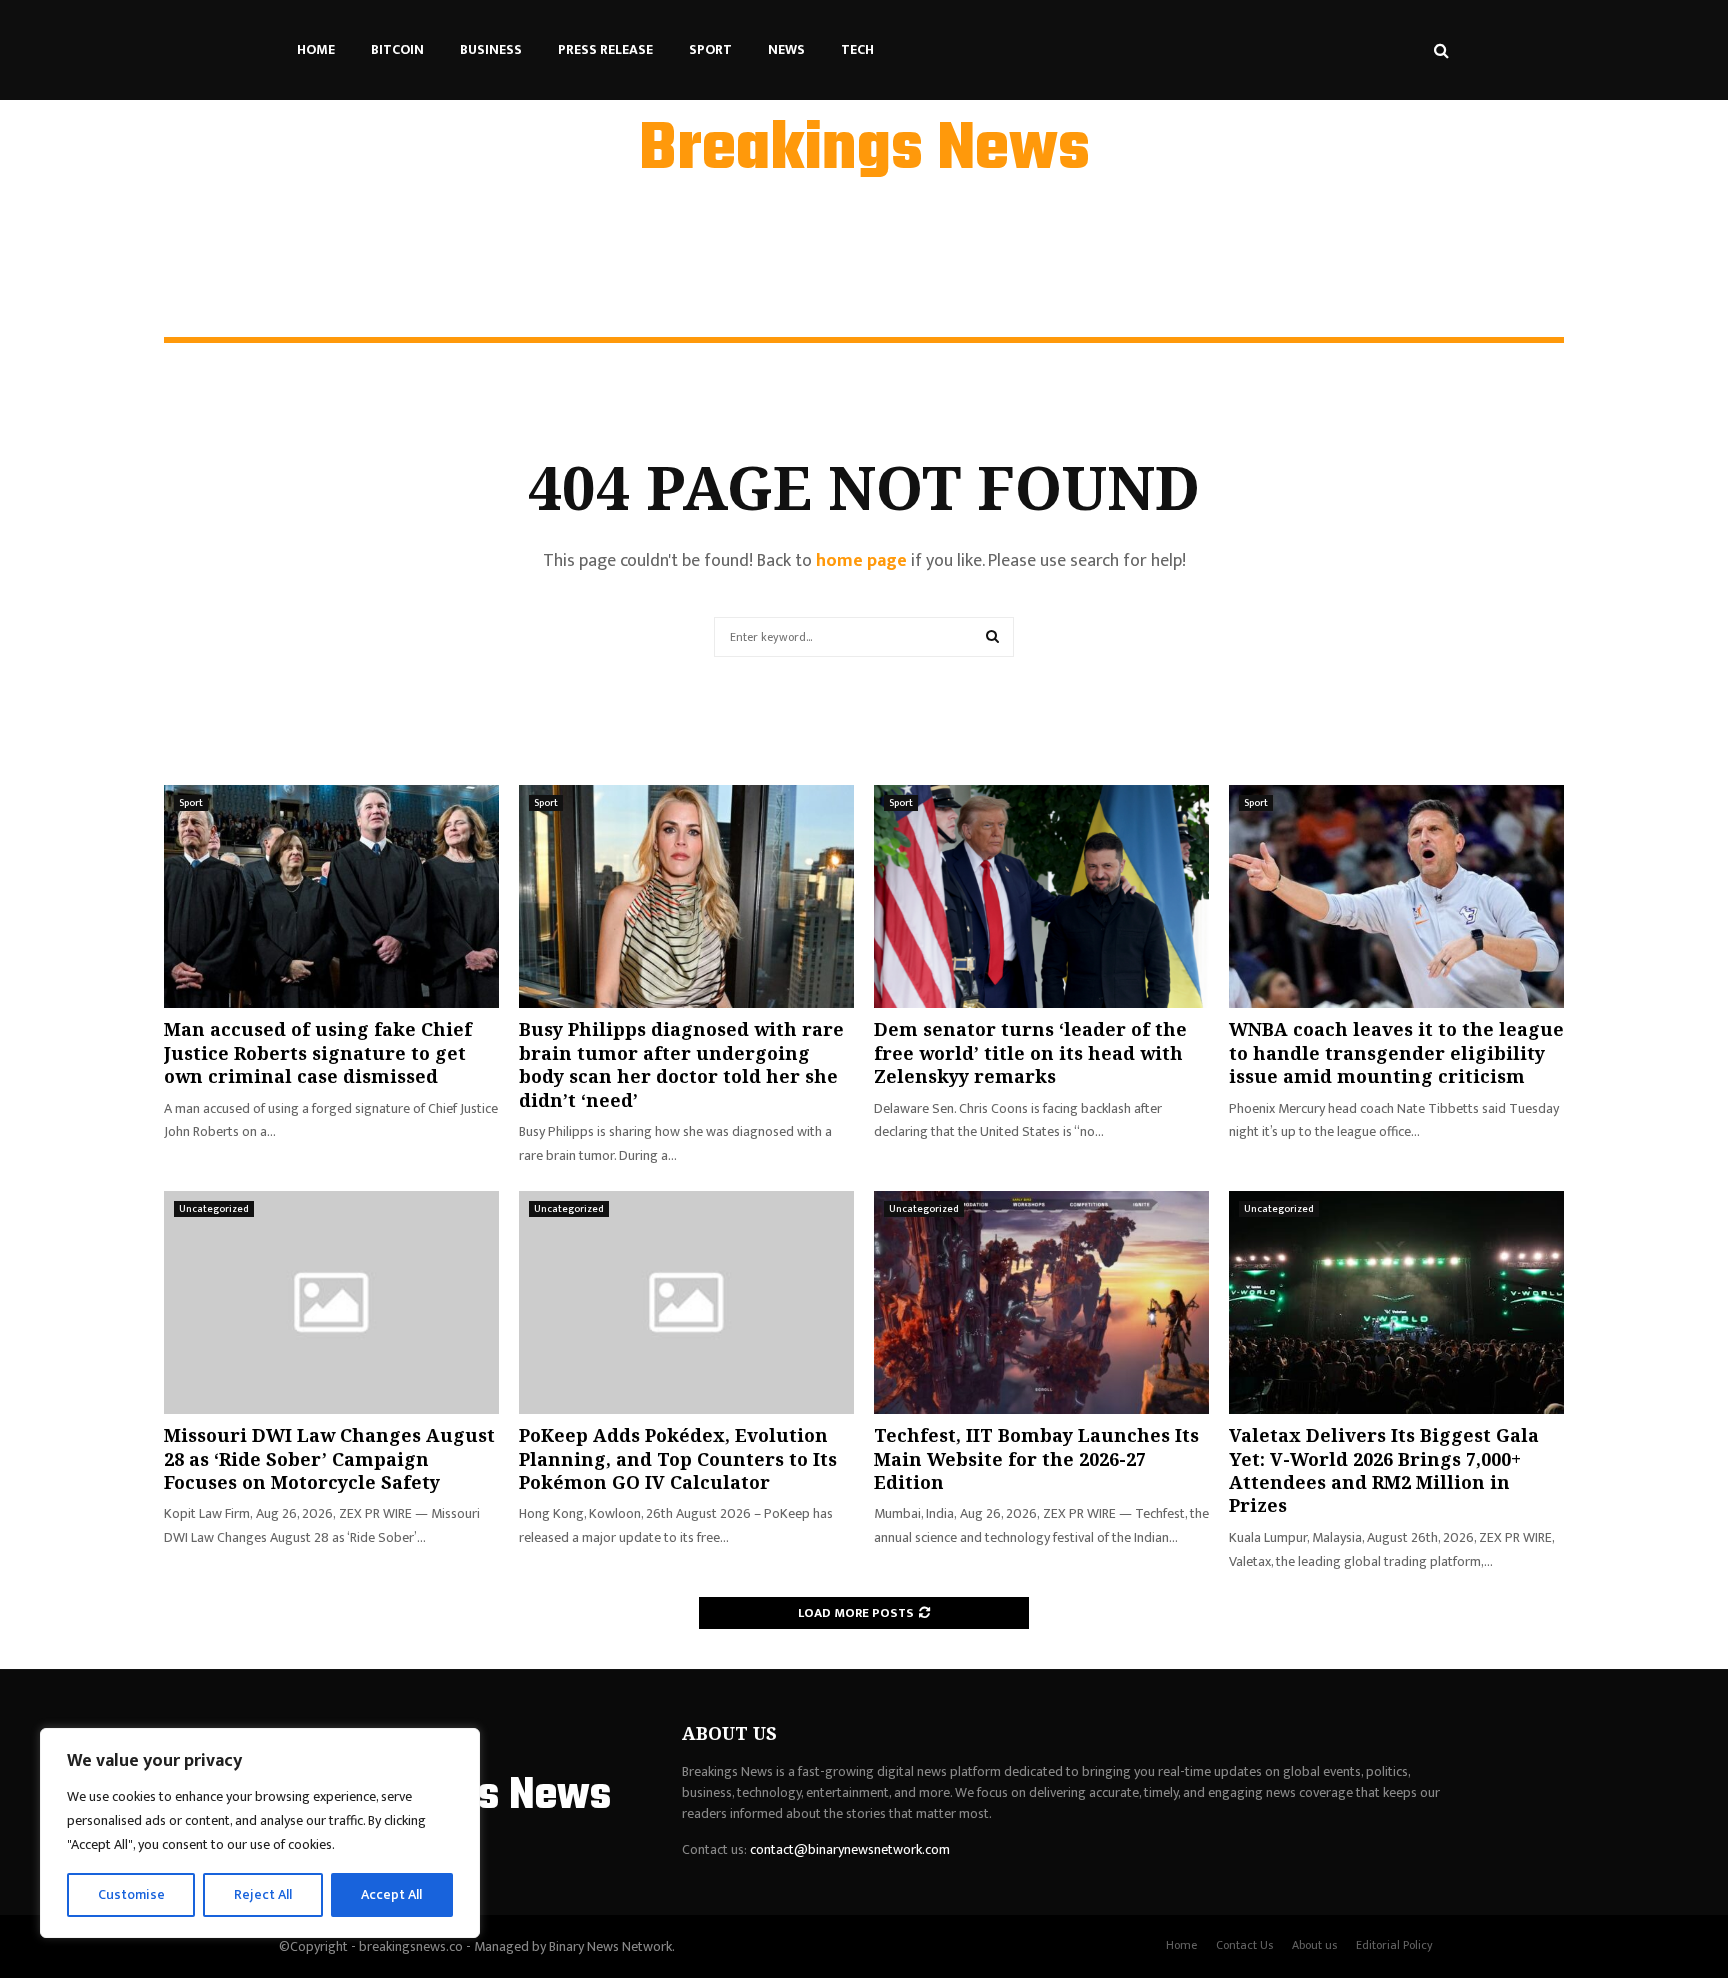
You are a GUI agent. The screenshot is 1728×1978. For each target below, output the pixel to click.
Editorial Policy (1394, 1945)
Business (491, 49)
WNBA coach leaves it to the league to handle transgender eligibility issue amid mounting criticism (1396, 1052)
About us (1314, 1945)
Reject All (263, 1894)
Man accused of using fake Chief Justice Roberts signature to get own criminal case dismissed (318, 1052)
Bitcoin (397, 49)
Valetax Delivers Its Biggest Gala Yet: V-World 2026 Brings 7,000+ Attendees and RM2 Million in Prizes (1384, 1470)
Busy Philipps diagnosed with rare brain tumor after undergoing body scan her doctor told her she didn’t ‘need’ (681, 1064)
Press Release (605, 49)
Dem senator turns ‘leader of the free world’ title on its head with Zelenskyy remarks (1030, 1052)
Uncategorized (214, 1209)
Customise (131, 1894)
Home (316, 49)
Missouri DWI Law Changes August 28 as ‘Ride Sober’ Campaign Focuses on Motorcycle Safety (329, 1458)
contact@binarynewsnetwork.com (850, 1849)
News (786, 49)
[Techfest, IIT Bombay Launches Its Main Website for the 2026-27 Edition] (1041, 1302)
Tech (857, 49)
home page (861, 561)
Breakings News (864, 151)
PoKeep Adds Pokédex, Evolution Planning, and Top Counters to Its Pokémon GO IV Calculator (678, 1458)
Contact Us (1244, 1945)
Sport (710, 49)
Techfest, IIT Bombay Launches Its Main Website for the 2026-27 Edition (1036, 1458)
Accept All (391, 1894)
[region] (260, 1833)
